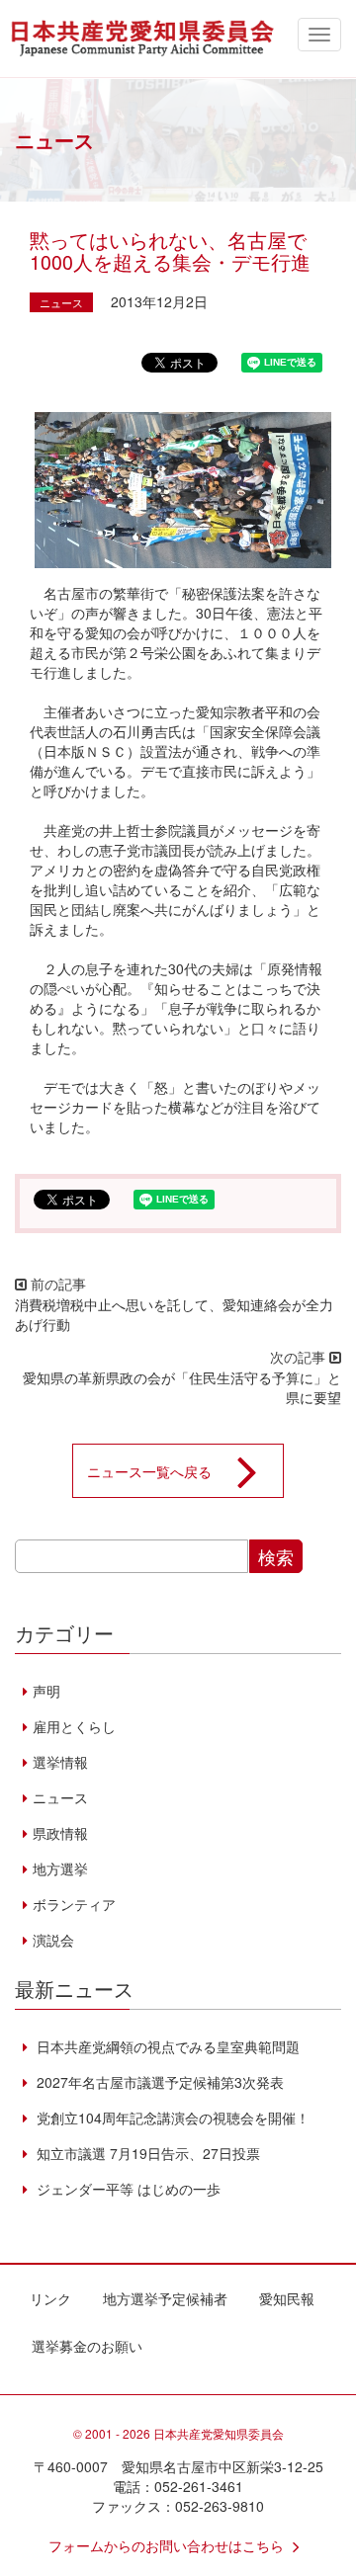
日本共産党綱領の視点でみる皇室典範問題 (166, 2046)
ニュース (61, 302)
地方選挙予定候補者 (165, 2298)
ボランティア (74, 1904)
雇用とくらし (74, 1726)
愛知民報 (287, 2298)
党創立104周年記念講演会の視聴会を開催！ (171, 2118)
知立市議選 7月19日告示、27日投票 (146, 2153)
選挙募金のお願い (87, 2346)
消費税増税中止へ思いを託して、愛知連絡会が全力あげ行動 (174, 1314)
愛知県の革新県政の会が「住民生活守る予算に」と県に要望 (182, 1387)
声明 (46, 1691)
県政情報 (60, 1833)
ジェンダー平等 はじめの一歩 (127, 2189)
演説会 (53, 1940)
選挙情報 (60, 1762)
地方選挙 (60, 1869)
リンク (50, 2298)
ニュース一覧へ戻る (149, 1470)
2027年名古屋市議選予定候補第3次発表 (158, 2082)
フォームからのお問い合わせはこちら (166, 2545)
